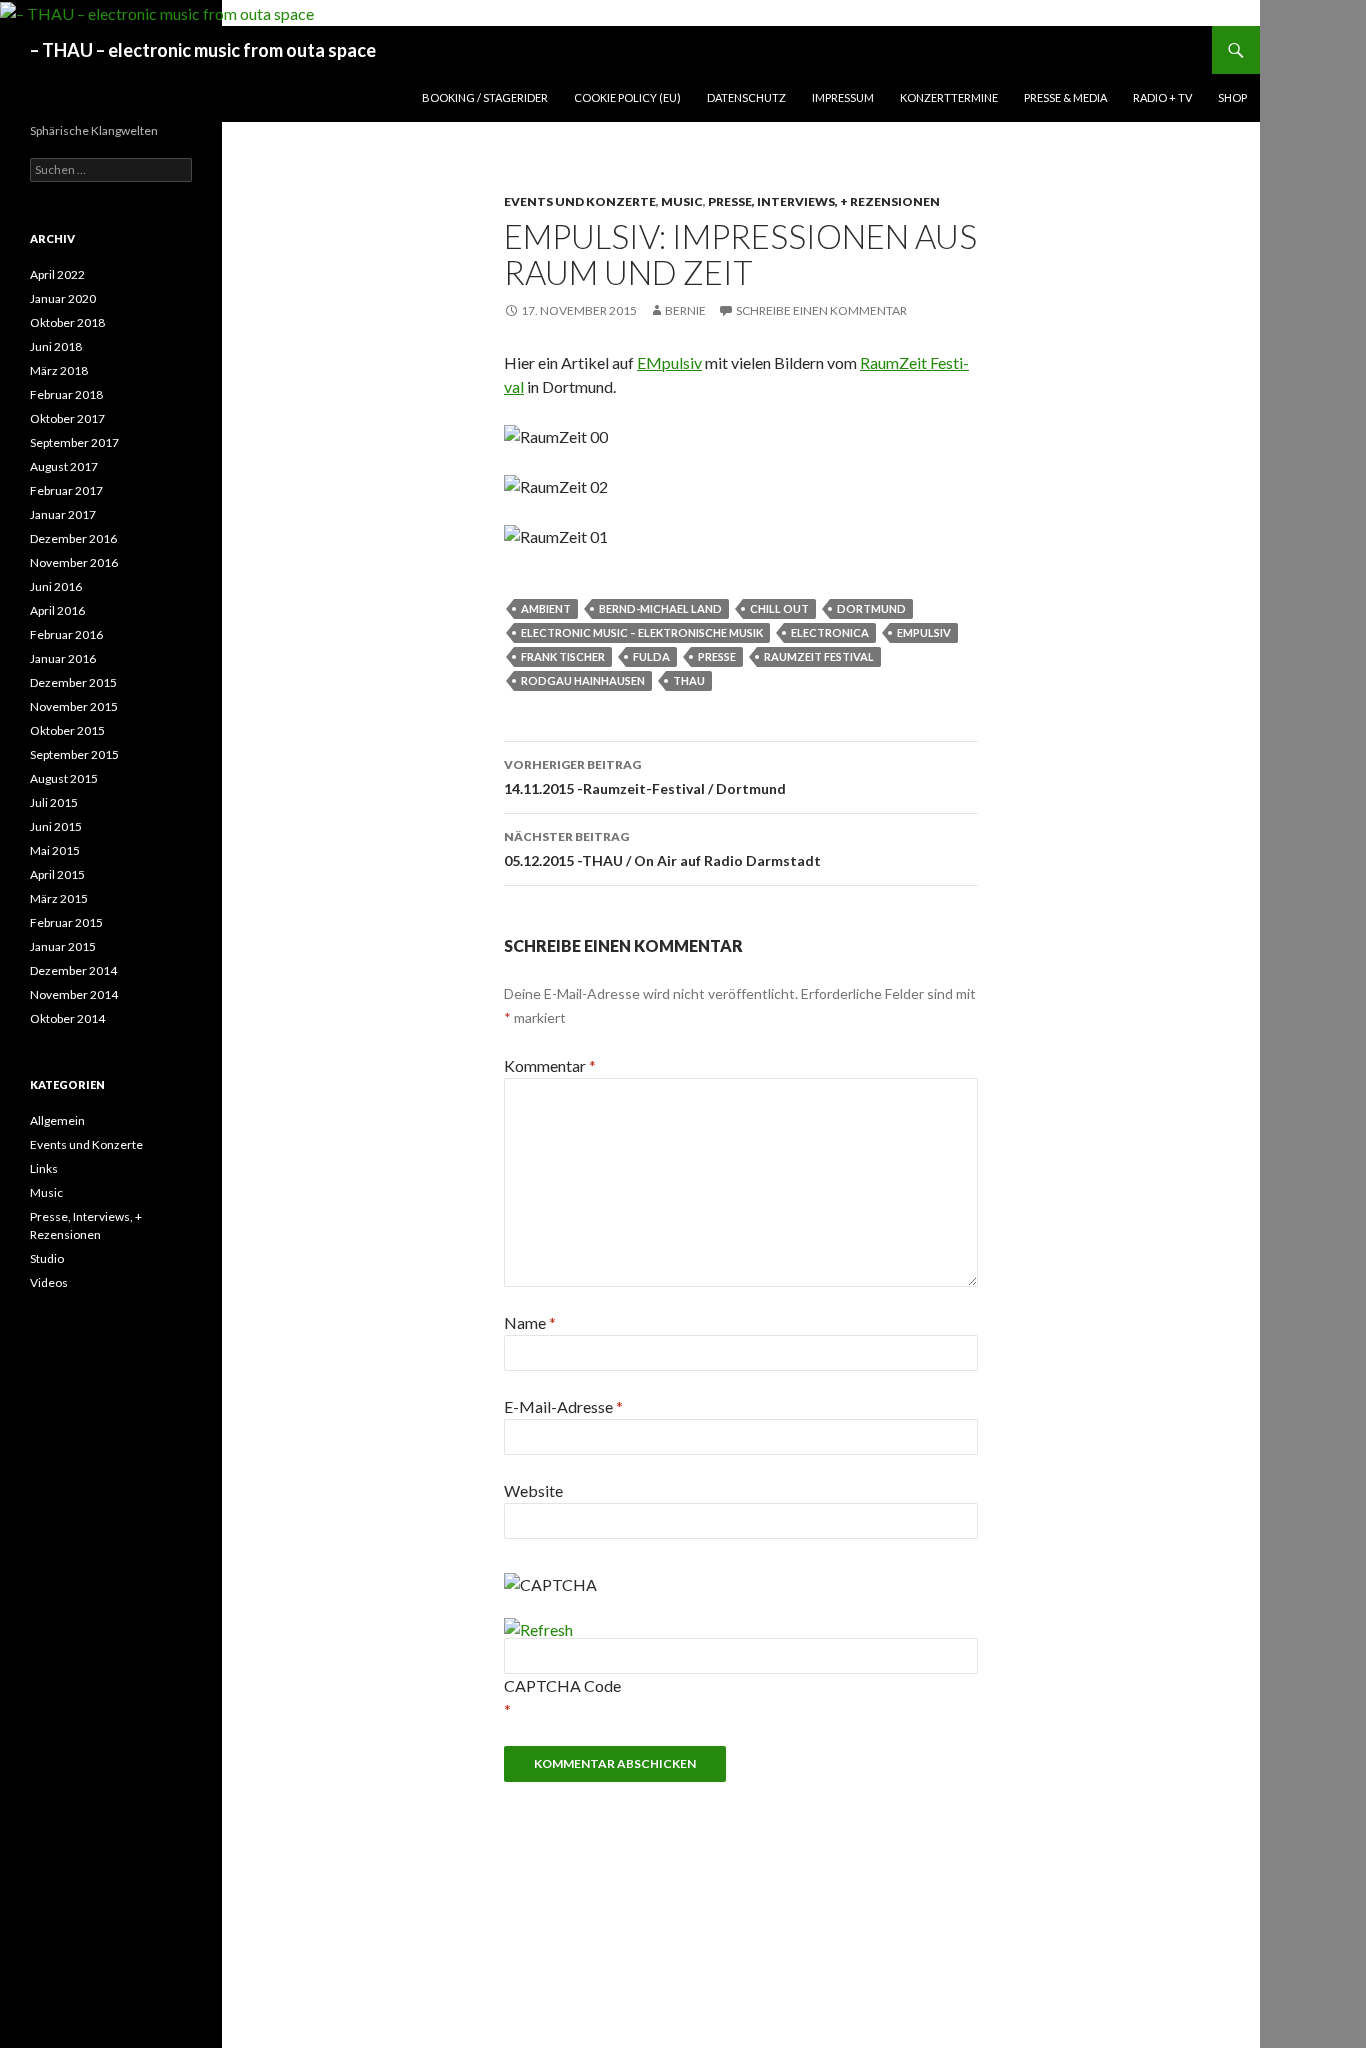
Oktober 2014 (67, 1018)
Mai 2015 (55, 850)
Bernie (685, 310)
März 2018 (59, 370)
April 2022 (57, 274)
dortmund (871, 608)
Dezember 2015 (73, 682)
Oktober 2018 (67, 322)
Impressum (843, 97)
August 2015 (64, 778)
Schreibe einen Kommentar (821, 310)
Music (682, 201)
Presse (717, 656)
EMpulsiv (669, 362)
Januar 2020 (63, 298)
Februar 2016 (66, 634)
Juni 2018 (56, 346)
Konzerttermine (949, 97)
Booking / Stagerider (485, 97)
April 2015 (57, 874)
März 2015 (59, 898)
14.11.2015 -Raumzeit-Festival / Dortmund (645, 777)
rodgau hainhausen (583, 680)
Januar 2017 (63, 514)
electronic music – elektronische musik (642, 632)
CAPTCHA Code (562, 1685)
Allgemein (57, 1120)
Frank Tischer (563, 656)
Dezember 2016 (73, 538)
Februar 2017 (66, 490)
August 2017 (64, 466)
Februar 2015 (66, 922)
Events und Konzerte (580, 201)
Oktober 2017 (67, 418)
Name (530, 1322)
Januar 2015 (63, 946)
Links (44, 1168)
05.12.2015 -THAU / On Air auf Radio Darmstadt (662, 849)
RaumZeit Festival (819, 656)
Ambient (546, 608)
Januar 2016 (63, 658)
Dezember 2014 (73, 970)
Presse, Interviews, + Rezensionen (824, 201)
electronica (830, 632)
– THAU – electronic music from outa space (203, 50)
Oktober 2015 (67, 730)
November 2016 (74, 562)
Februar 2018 (66, 394)
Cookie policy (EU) (627, 97)
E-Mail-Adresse (563, 1406)
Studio (47, 1258)
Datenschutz (746, 97)
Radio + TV (1162, 97)
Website (533, 1490)
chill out (779, 608)
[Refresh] (538, 1629)
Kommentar (550, 1065)
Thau (689, 680)
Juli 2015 (54, 802)
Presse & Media (1065, 97)
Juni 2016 (56, 586)
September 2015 (74, 754)
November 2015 (74, 706)
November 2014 (74, 994)
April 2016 (57, 610)
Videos (49, 1282)
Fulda (651, 656)
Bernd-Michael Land (660, 608)
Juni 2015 (56, 826)
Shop (1232, 97)
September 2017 (74, 442)
